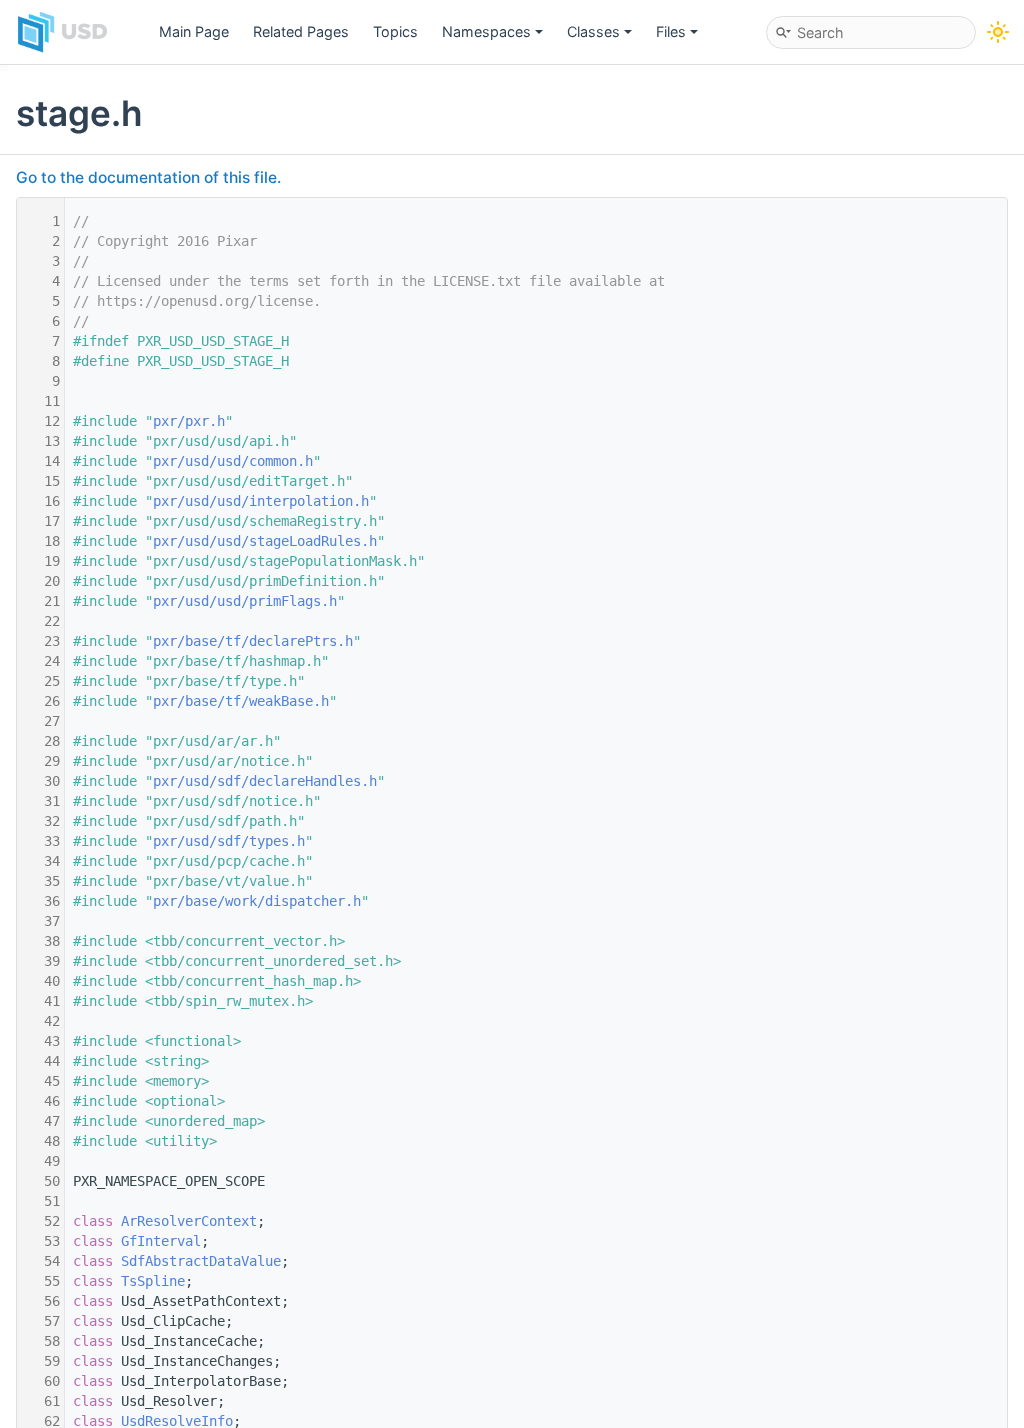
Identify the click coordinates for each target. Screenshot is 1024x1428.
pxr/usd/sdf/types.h (229, 841)
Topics (395, 31)
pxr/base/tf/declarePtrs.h (253, 641)
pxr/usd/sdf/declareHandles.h (265, 781)
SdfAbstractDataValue (201, 1261)
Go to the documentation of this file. (148, 177)
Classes (593, 31)
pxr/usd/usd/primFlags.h (245, 601)
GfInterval (161, 1241)
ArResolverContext (189, 1221)
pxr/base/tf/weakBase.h (241, 701)
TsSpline (153, 1281)
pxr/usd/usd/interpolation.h (261, 501)
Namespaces (486, 31)
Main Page (194, 31)
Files (671, 31)
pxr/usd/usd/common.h (233, 461)
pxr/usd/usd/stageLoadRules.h (265, 541)
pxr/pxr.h (189, 421)
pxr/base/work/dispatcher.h (257, 901)
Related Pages (301, 31)
